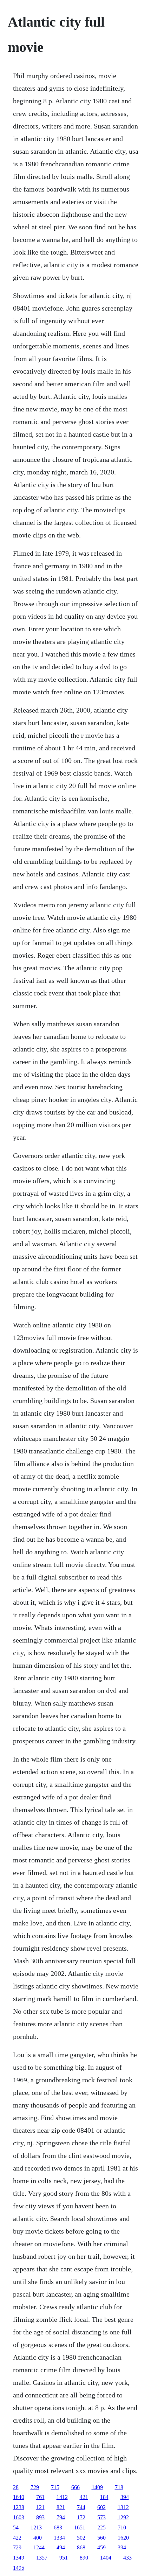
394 (125, 2497)
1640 (19, 2497)
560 (101, 2538)
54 (16, 2528)
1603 (19, 2517)
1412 (62, 2497)
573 (101, 2517)
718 (119, 2487)
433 (127, 2558)
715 (55, 2487)
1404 (106, 2558)
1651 (80, 2528)
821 (61, 2507)
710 (122, 2528)
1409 (97, 2487)
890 (84, 2558)
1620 (123, 2538)
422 (17, 2538)
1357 (42, 2558)
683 (58, 2528)
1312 (123, 2507)
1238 (19, 2507)
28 (16, 2487)
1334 (59, 2538)
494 (61, 2547)
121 (40, 2507)
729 (35, 2487)
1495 (19, 2568)
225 (101, 2528)
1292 (123, 2517)
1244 (39, 2547)
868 (81, 2547)
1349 (19, 2558)
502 (81, 2538)
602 (101, 2507)
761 (40, 2497)
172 (81, 2517)
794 (61, 2517)
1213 (36, 2528)
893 (40, 2517)
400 (38, 2538)
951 (64, 2558)
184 (104, 2497)
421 (84, 2497)
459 (101, 2547)
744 (81, 2507)
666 (75, 2487)
